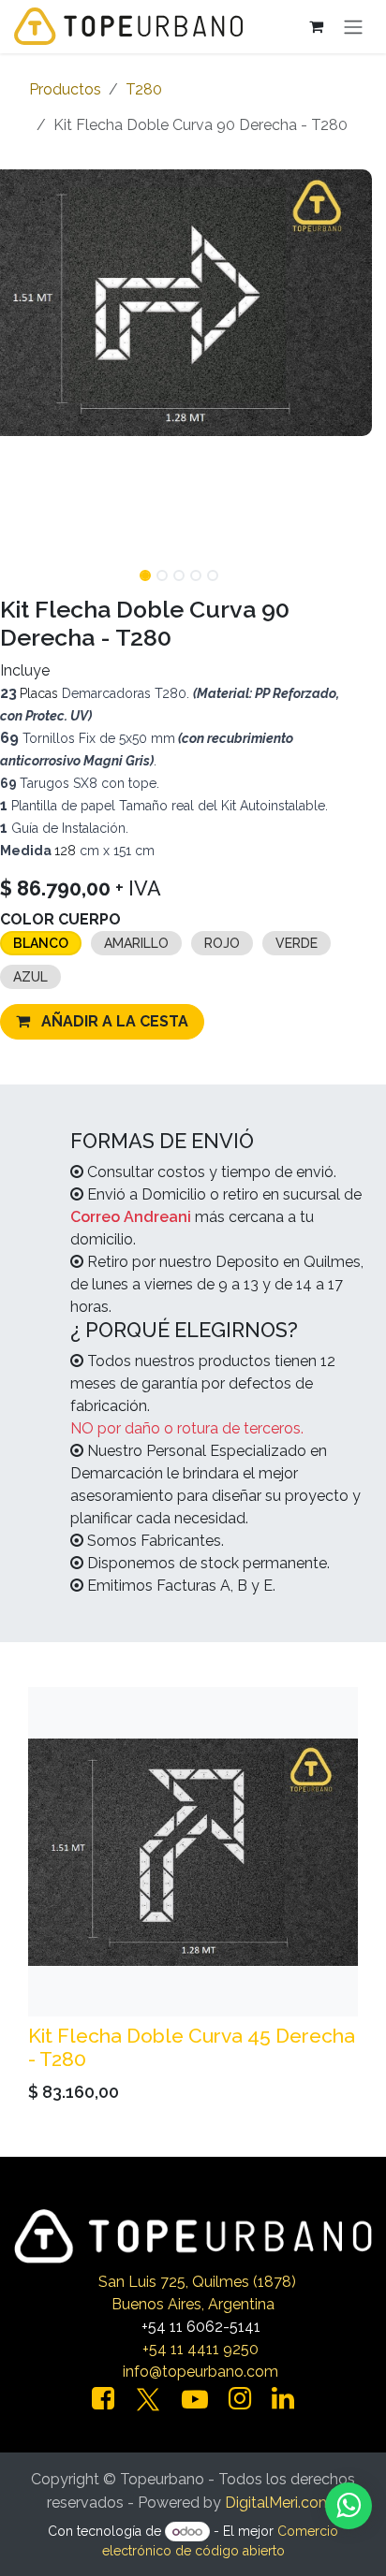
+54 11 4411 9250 (200, 2349)
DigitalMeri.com (279, 2503)
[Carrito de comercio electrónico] (316, 26)
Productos (65, 89)
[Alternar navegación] (353, 27)
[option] (193, 1899)
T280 (144, 89)
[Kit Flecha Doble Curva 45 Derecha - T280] (193, 1852)
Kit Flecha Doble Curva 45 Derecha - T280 (192, 2047)
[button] (353, 570)
